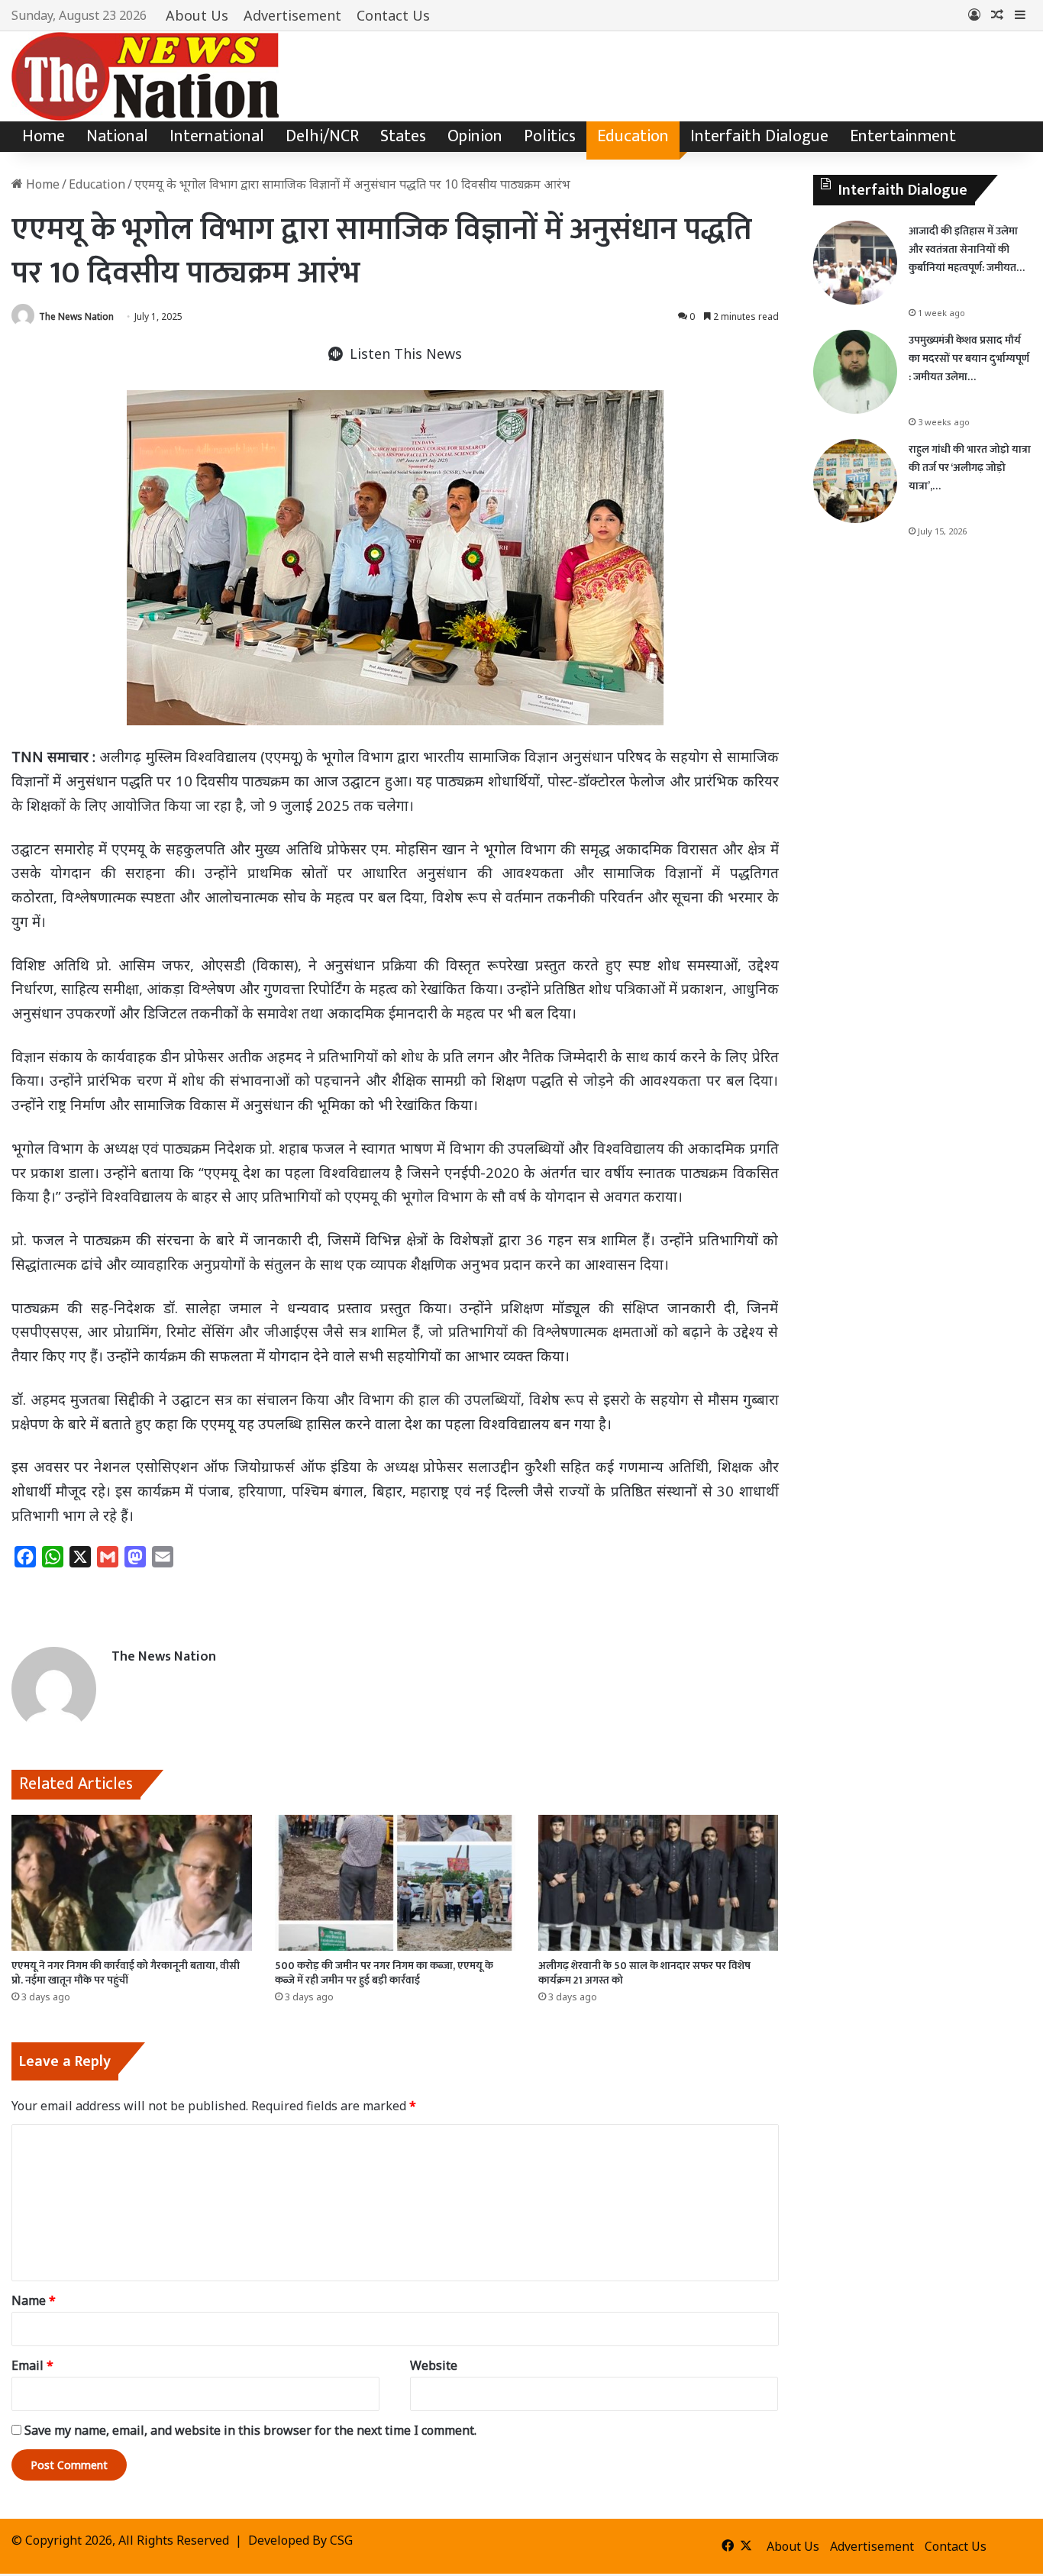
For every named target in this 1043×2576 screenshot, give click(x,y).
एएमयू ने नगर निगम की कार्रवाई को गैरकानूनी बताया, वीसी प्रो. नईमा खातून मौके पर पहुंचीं (126, 1973)
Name (34, 2300)
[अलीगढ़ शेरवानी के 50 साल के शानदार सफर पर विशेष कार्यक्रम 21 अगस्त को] (659, 1883)
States (403, 136)
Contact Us (393, 15)
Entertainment (903, 136)
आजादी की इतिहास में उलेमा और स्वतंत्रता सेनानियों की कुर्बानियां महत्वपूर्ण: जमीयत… (967, 249)
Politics (550, 136)
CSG (341, 2540)
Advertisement (292, 15)
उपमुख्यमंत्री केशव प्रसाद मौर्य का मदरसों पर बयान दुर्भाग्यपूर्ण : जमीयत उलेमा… (969, 358)
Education (633, 136)
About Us (197, 15)
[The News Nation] (145, 76)
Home (44, 136)
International (217, 136)
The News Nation (76, 316)
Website (434, 2365)
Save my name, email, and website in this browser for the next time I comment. (250, 2430)
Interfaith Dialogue (759, 136)
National (117, 136)
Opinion (475, 136)
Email (32, 2365)
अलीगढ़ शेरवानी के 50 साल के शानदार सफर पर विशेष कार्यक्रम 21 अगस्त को (644, 1973)
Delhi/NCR (322, 136)
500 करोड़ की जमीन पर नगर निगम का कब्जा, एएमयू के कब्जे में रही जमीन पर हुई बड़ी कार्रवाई (384, 1973)
